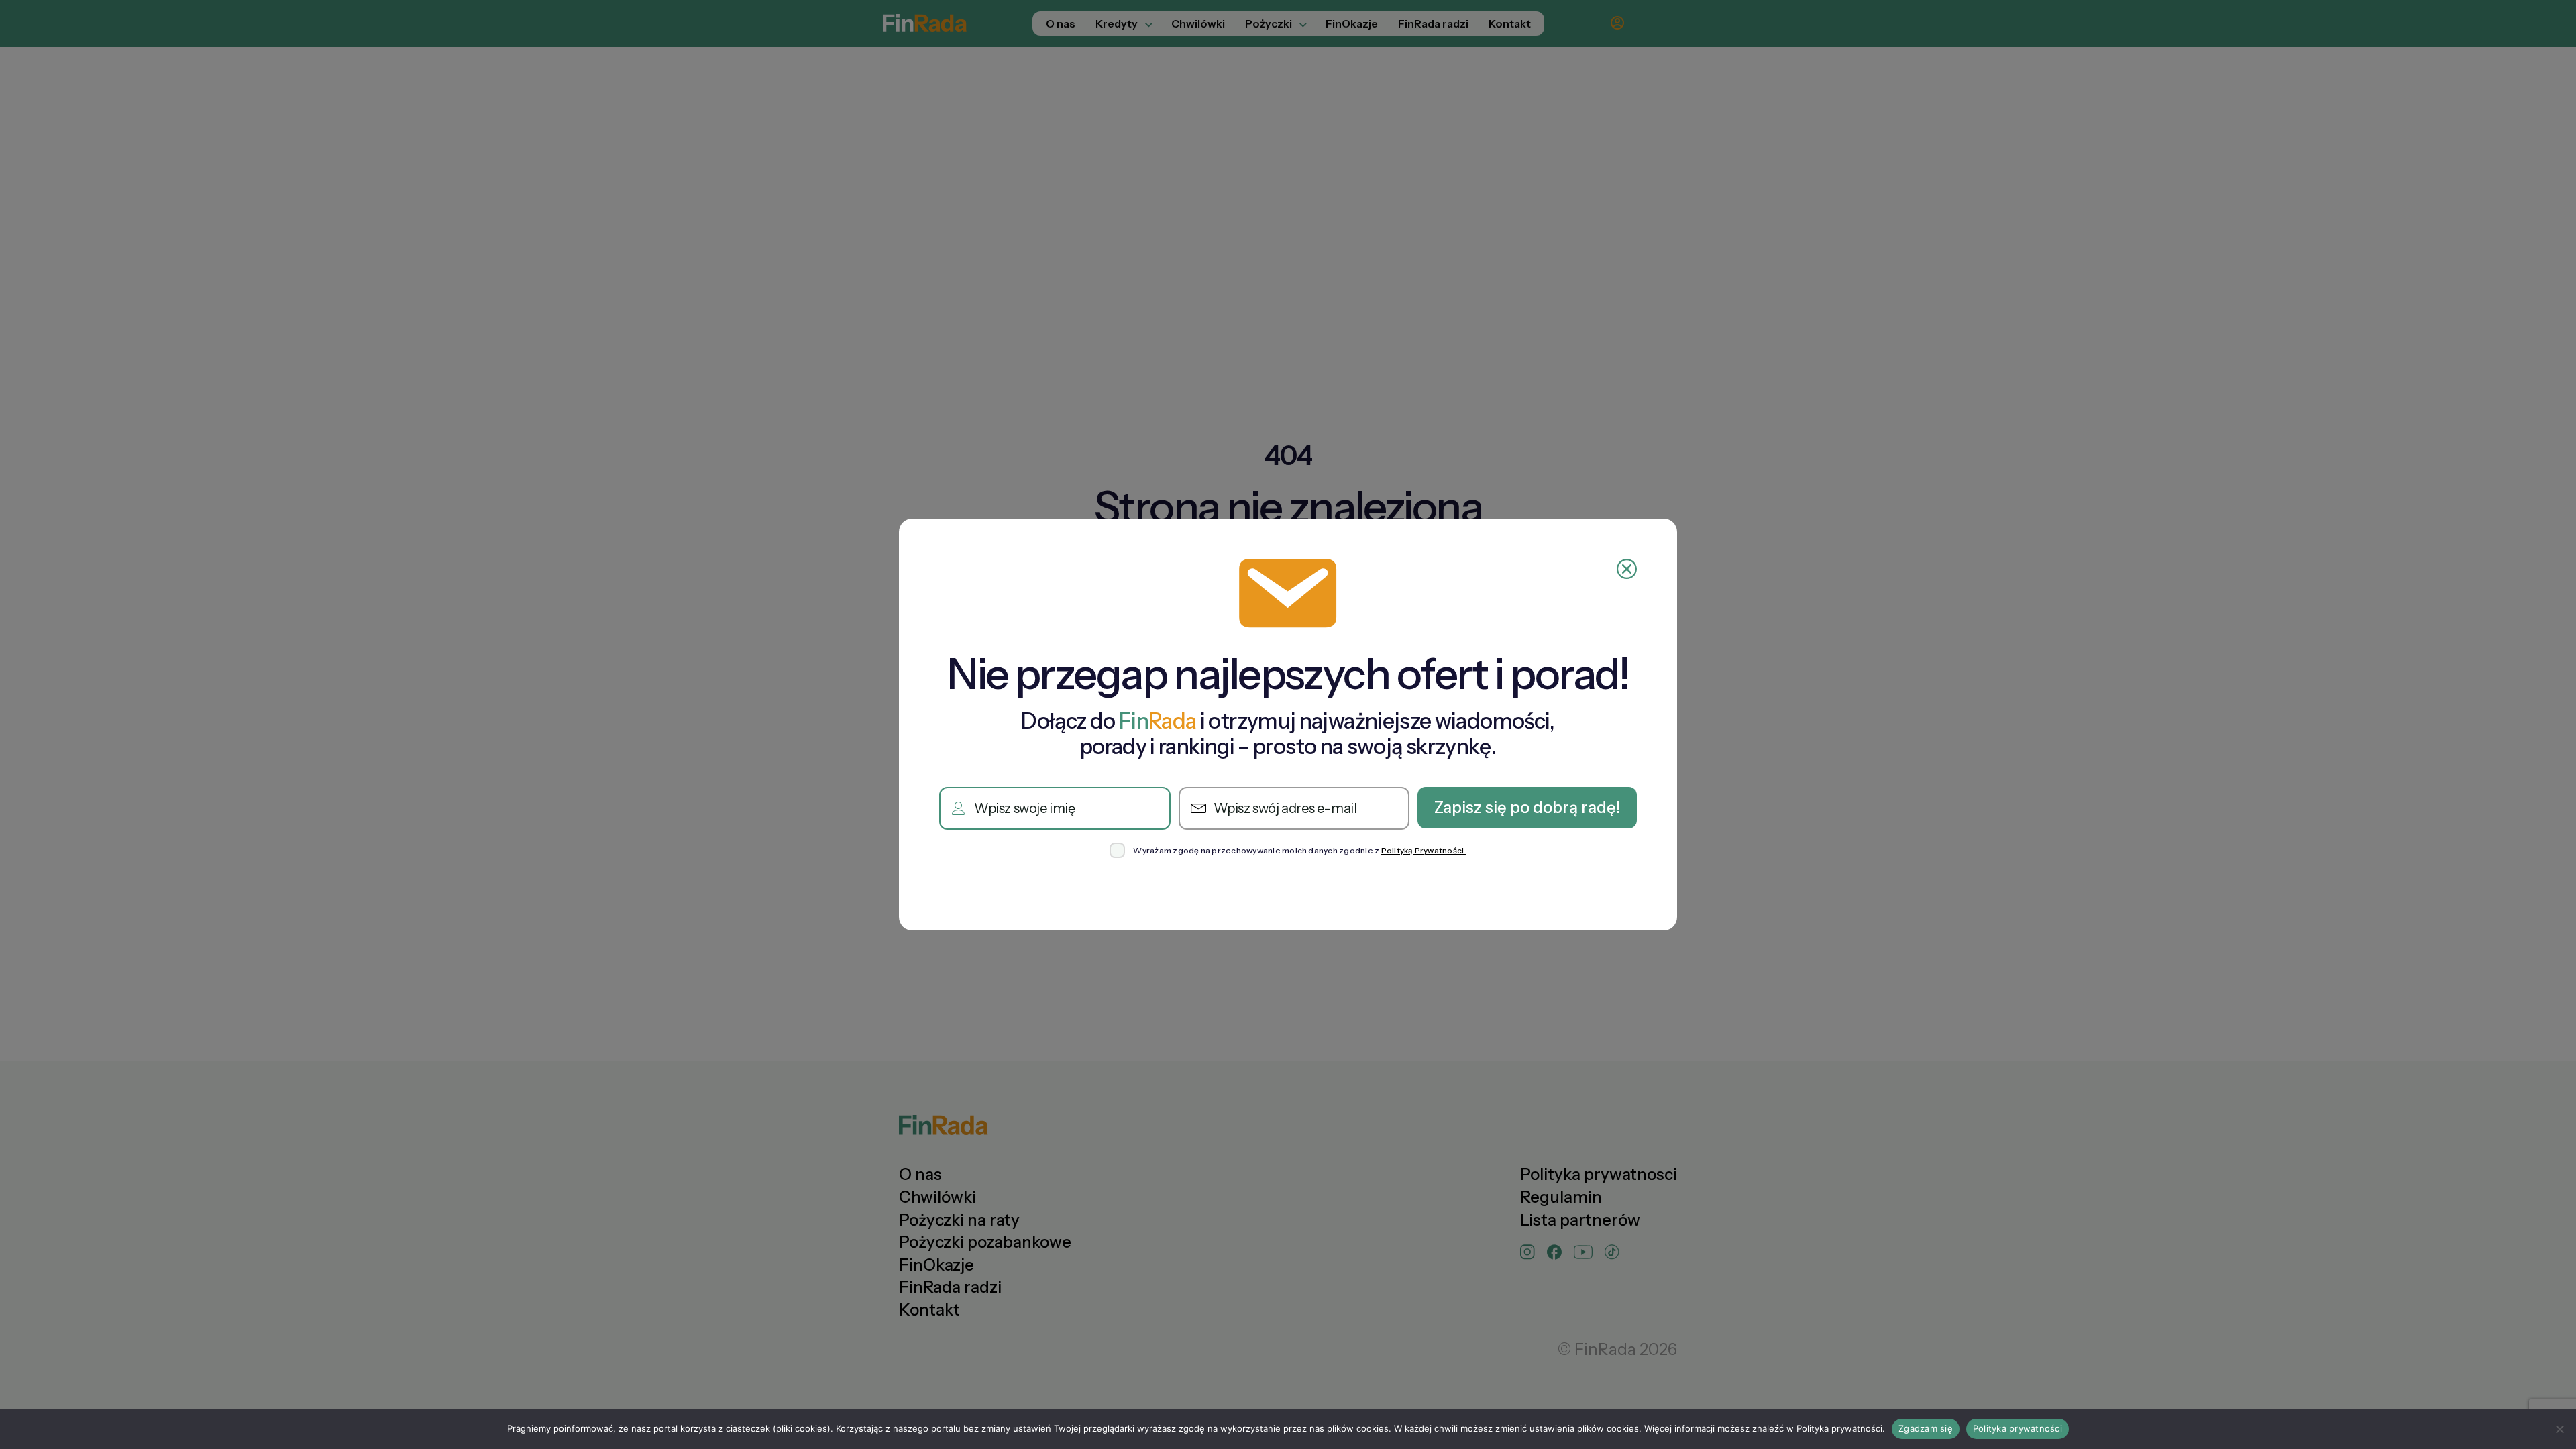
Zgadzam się (1926, 1428)
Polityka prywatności (2018, 1428)
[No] (2559, 1429)
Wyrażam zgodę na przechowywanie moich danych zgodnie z (1299, 851)
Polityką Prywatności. (1424, 850)
